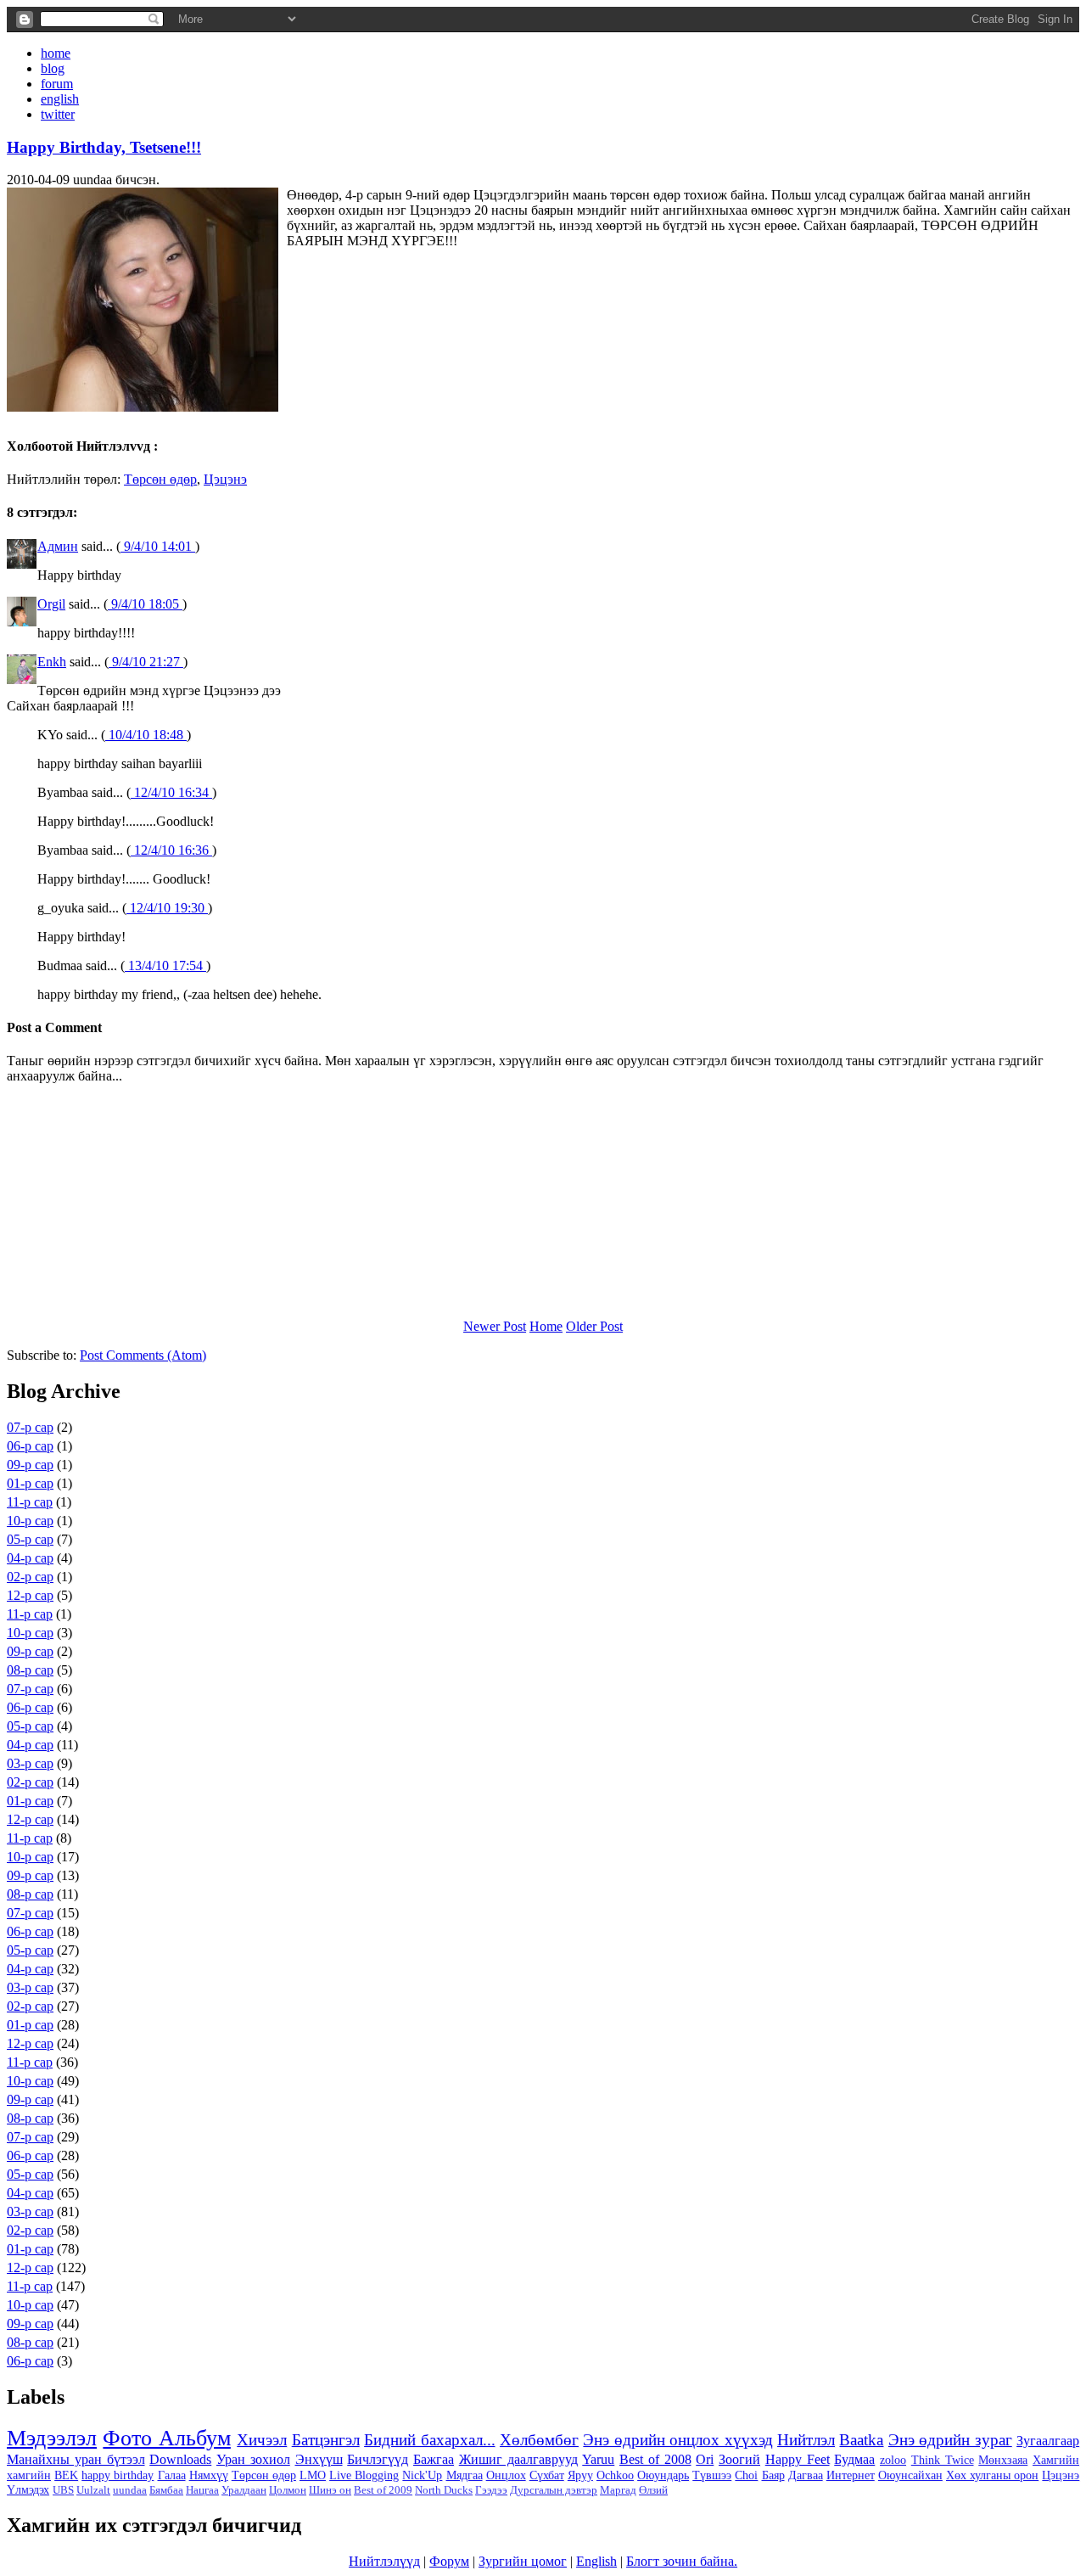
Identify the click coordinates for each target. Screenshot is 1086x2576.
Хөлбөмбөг (539, 2440)
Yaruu (598, 2459)
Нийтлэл (806, 2440)
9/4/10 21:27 (146, 662)
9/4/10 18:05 (145, 604)
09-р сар (30, 1465)
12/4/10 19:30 (167, 908)
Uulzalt (93, 2490)
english (60, 99)
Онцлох (506, 2475)
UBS (63, 2490)
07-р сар (30, 1427)
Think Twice (943, 2460)
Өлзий (653, 2490)
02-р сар (30, 1577)
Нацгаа (202, 2490)
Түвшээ (712, 2475)
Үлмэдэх (28, 2489)
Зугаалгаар (1048, 2441)
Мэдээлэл (52, 2438)
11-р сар (30, 1502)
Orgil (51, 604)
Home (546, 1326)
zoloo (893, 2460)
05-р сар (30, 1539)
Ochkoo (615, 2475)
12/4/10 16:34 (171, 792)
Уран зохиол (253, 2459)
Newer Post (495, 1326)
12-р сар (30, 1595)
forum (57, 84)
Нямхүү (209, 2475)
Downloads (180, 2459)
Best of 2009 (383, 2490)
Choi (746, 2475)
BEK (66, 2475)
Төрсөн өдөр (160, 479)
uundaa (130, 2490)
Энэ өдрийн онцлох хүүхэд (677, 2440)
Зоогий (739, 2459)
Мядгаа (465, 2475)
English (596, 2561)
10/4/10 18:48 (146, 735)
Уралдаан (244, 2490)
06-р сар (30, 1446)
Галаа (172, 2475)
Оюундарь (663, 2475)
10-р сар (30, 1521)
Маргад (618, 2490)
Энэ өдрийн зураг (950, 2440)
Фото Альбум (166, 2438)
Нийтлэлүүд (384, 2561)
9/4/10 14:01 (158, 546)
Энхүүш (319, 2459)
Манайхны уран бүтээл (76, 2459)
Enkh (52, 662)
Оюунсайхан (910, 2475)
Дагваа (806, 2475)
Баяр (773, 2475)
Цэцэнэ (225, 479)
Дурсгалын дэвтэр (554, 2490)
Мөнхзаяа (1003, 2460)
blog (53, 68)
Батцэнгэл (326, 2440)
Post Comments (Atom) (143, 1355)
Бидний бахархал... (429, 2440)
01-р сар (30, 1483)
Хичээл (262, 2440)
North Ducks (444, 2490)
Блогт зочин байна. (682, 2561)
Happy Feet (798, 2459)
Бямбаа (166, 2490)
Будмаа (854, 2459)
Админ (58, 546)
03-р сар (30, 1763)
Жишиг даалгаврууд (518, 2459)
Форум (449, 2561)
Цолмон (288, 2490)
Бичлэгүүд (378, 2459)
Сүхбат (547, 2475)
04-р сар (30, 1558)
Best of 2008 (655, 2459)
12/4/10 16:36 (171, 850)
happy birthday (118, 2475)
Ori (705, 2459)
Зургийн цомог (523, 2561)
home (56, 53)
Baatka (861, 2440)
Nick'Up (422, 2475)
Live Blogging (364, 2475)
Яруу (580, 2475)
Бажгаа (434, 2459)
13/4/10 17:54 (165, 965)
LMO (313, 2475)
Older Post (594, 1326)
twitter (58, 114)
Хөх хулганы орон (992, 2475)
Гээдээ (491, 2490)
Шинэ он (330, 2490)
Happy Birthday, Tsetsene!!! (104, 147)
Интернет (851, 2475)
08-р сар (30, 1670)
